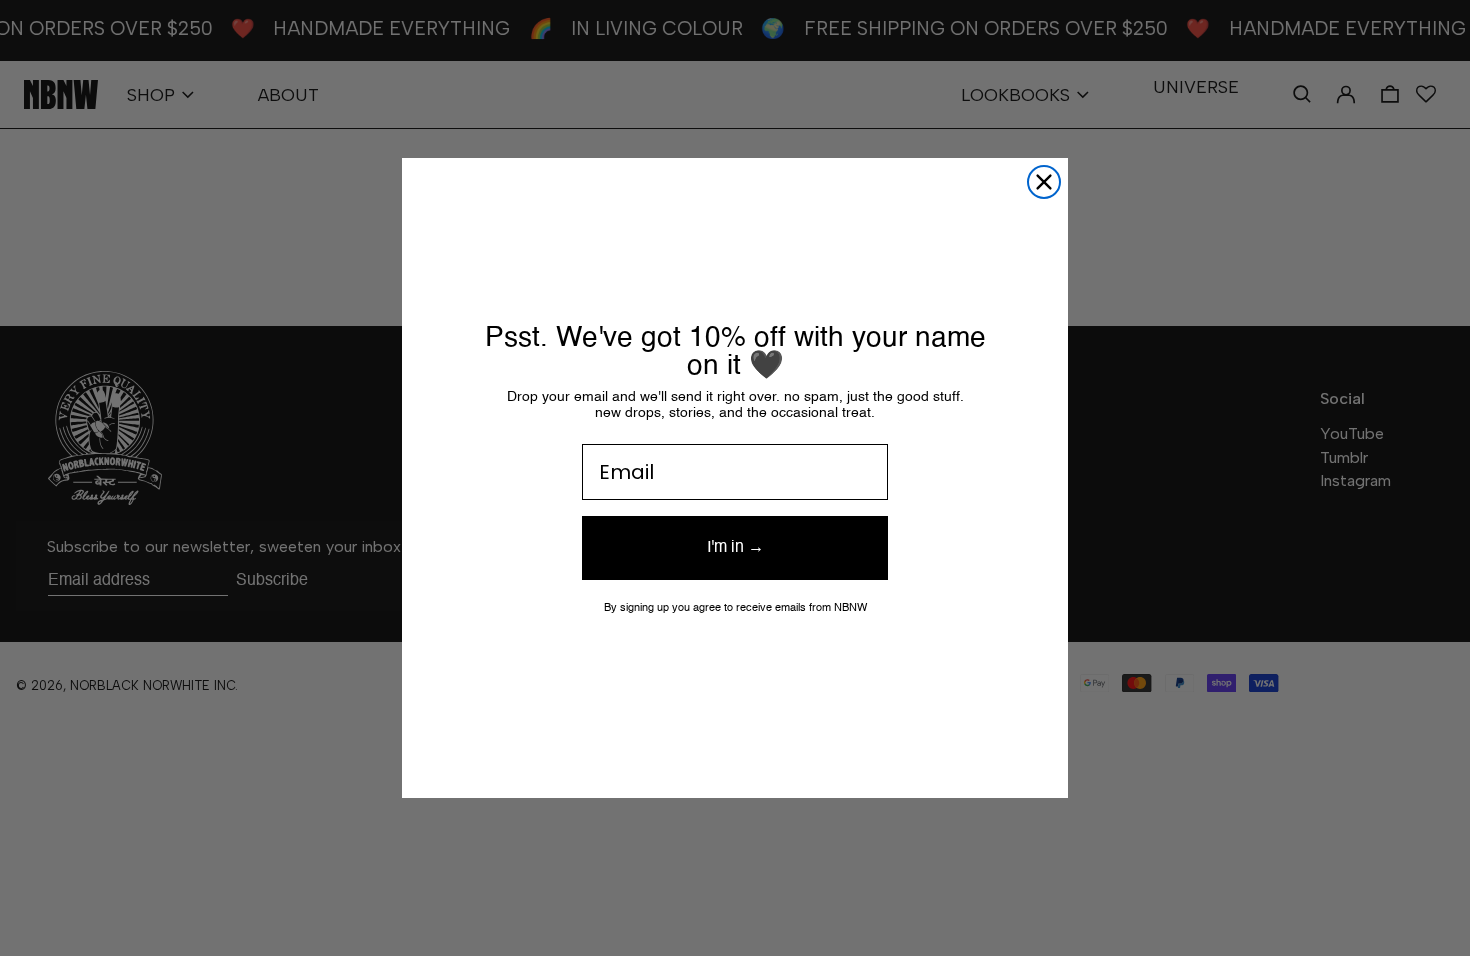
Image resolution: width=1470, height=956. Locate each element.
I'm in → (735, 548)
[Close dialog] (1044, 182)
